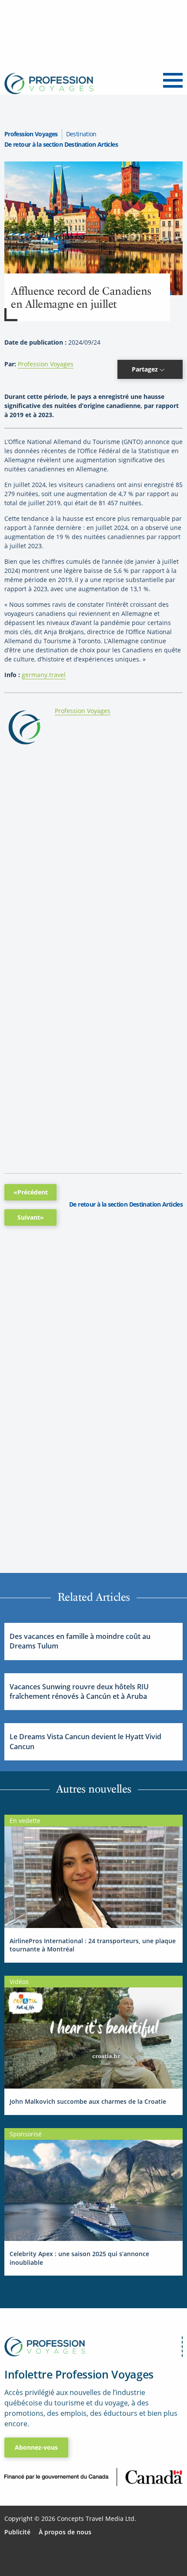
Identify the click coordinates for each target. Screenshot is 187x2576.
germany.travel (44, 675)
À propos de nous (65, 2532)
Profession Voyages (31, 134)
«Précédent (31, 1192)
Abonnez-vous (36, 2447)
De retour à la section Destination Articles (61, 144)
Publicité (17, 2532)
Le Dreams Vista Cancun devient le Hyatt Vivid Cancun (85, 1741)
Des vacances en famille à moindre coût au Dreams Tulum (80, 1641)
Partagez (146, 369)
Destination (81, 134)
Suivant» (31, 1217)
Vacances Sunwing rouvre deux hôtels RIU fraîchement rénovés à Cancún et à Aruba (79, 1691)
